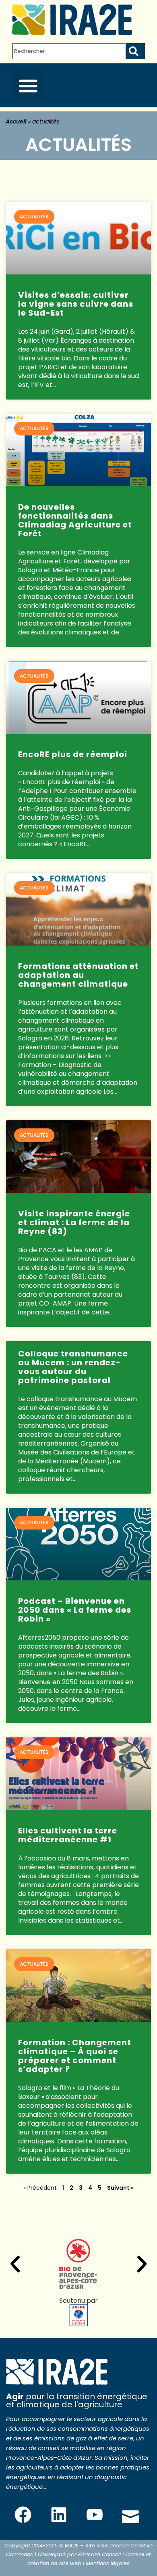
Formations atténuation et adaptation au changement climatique (78, 975)
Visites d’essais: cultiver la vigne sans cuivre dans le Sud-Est (76, 304)
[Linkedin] (59, 2515)
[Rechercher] (135, 51)
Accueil (16, 121)
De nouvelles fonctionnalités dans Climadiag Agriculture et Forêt (75, 520)
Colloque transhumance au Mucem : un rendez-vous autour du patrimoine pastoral (73, 1367)
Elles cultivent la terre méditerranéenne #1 (68, 1835)
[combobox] (69, 51)
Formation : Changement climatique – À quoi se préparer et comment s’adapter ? (75, 2056)
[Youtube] (95, 2515)
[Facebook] (23, 2515)
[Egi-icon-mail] (130, 2515)
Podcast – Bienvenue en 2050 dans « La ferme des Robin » (75, 1610)
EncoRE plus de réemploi (73, 754)
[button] (28, 85)
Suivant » (120, 2188)
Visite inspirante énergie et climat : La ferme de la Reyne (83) (74, 1222)
